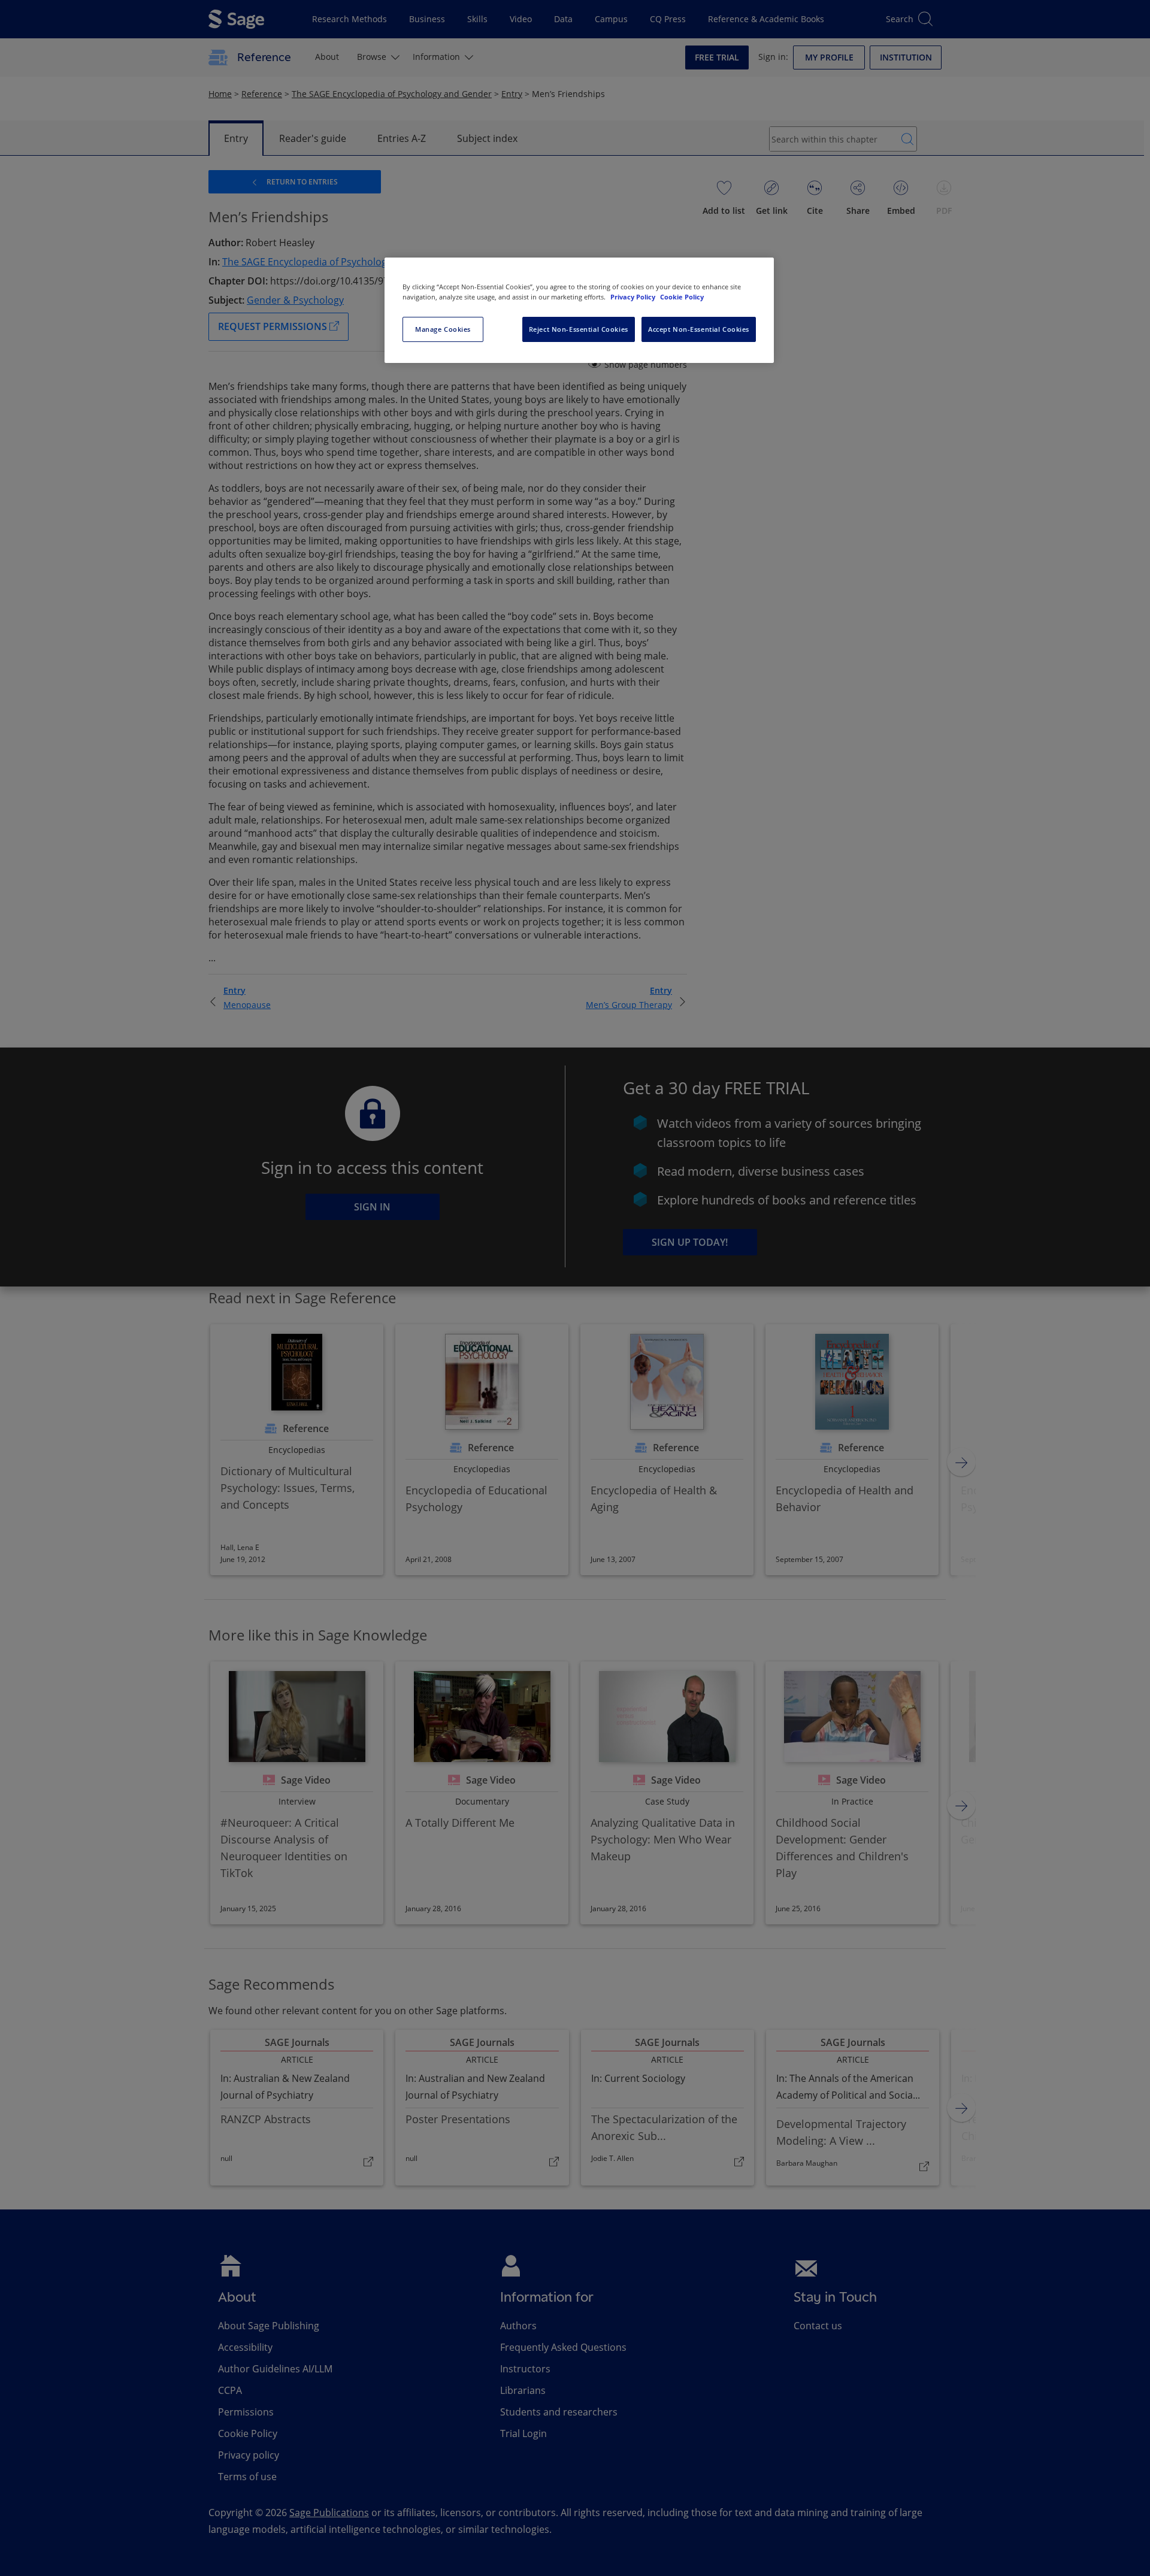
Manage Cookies (443, 329)
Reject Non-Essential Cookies (579, 329)
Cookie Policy (682, 297)
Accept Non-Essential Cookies (699, 329)
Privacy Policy (634, 297)
